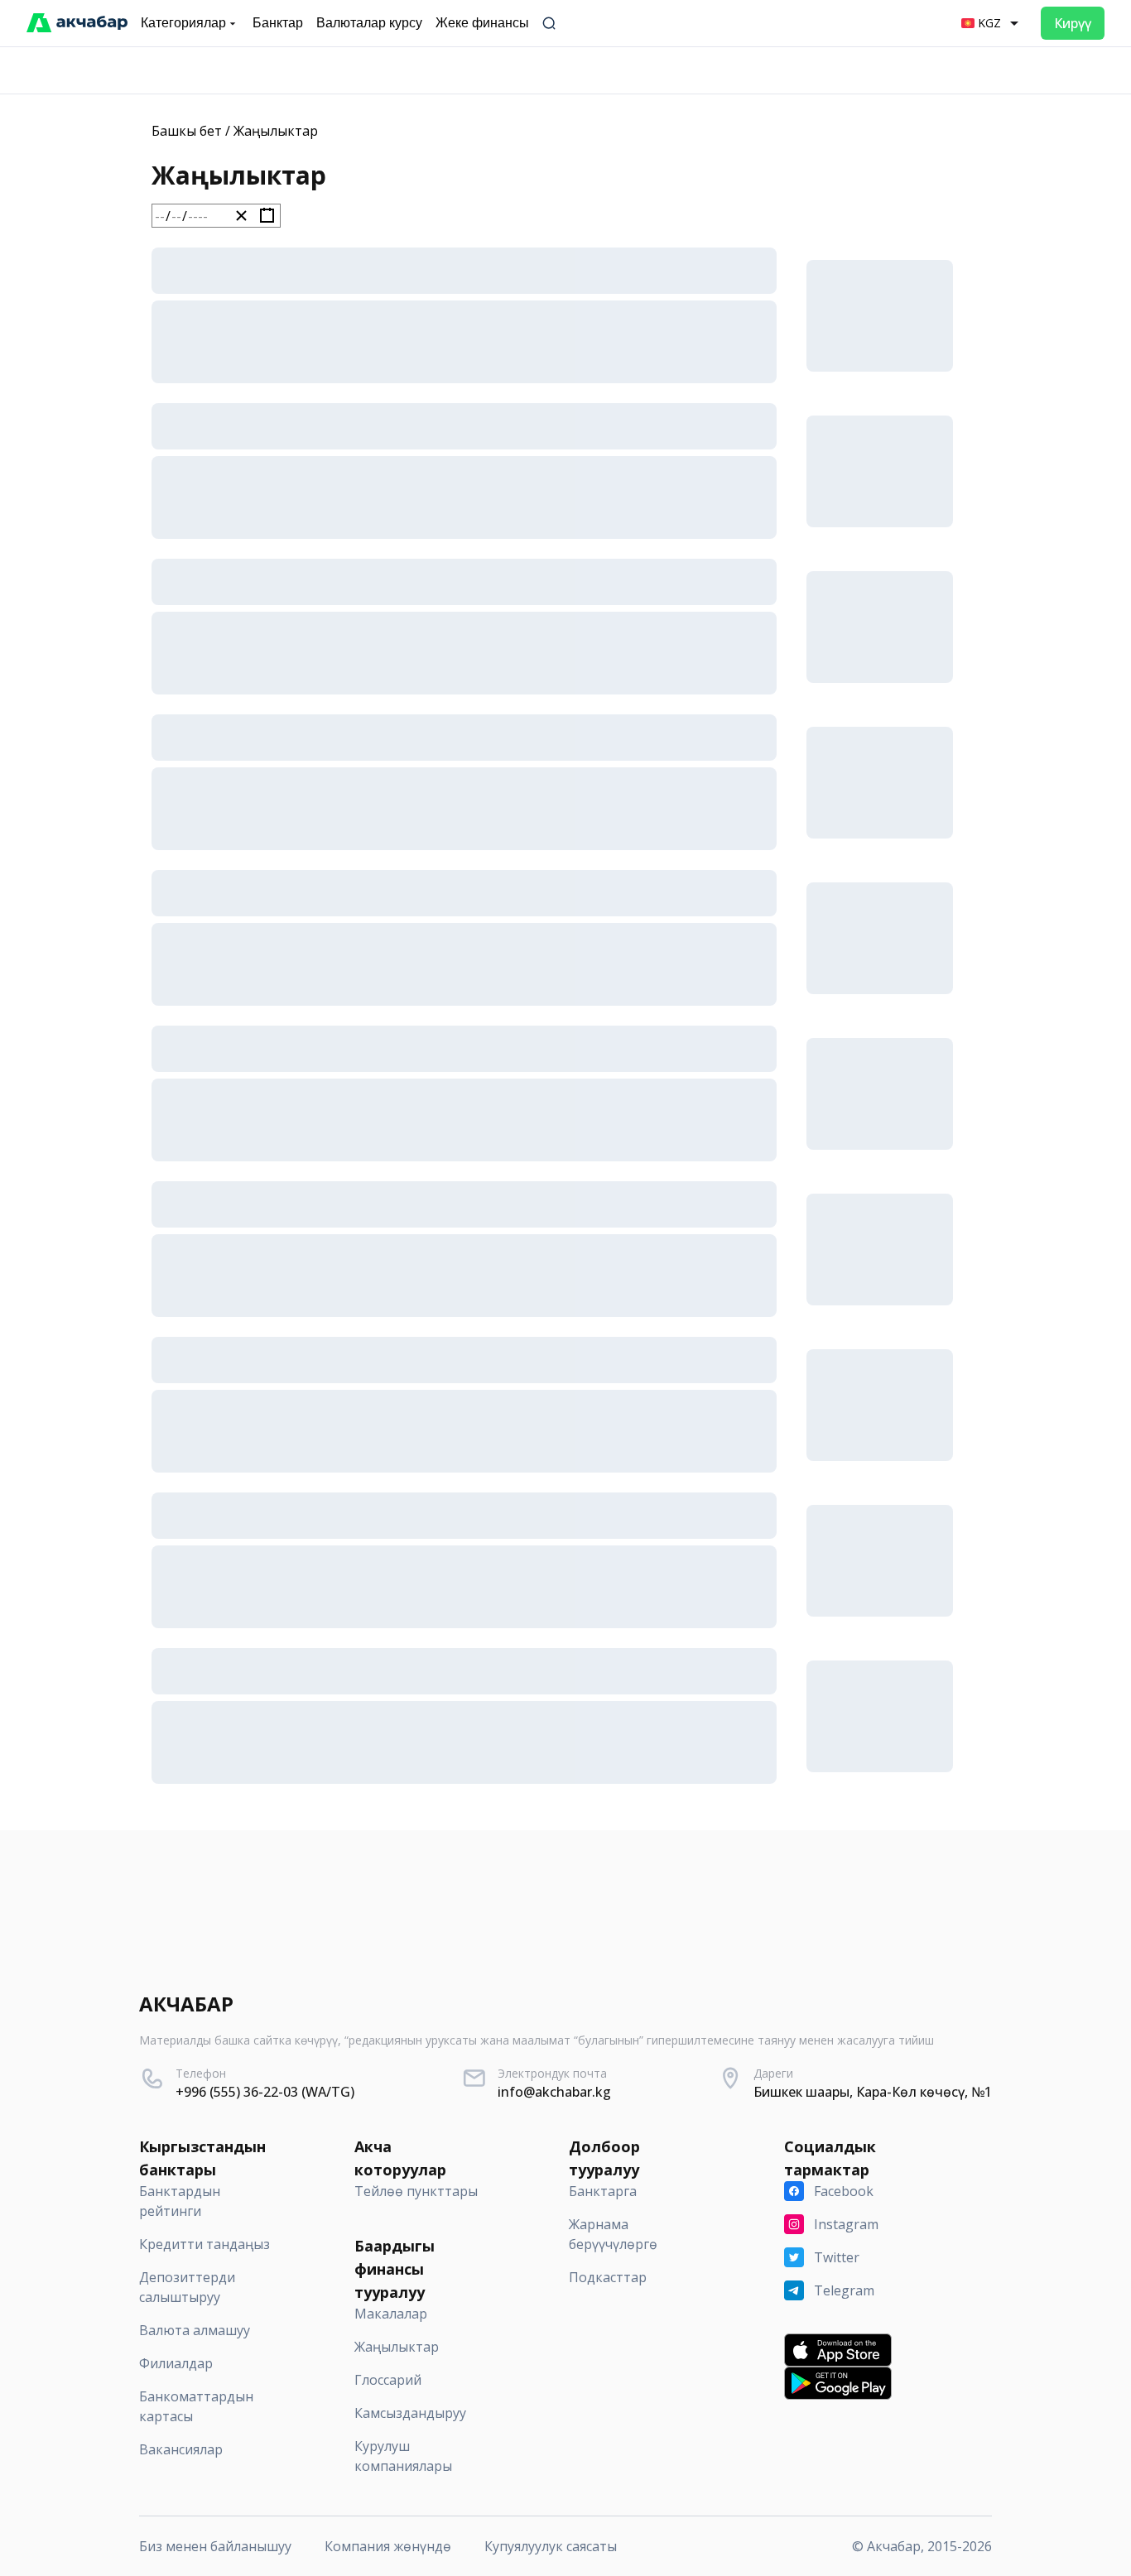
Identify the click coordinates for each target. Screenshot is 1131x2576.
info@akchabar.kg (554, 2092)
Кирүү (1073, 23)
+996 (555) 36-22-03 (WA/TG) (265, 2092)
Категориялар (183, 23)
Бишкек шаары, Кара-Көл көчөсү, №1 (873, 2092)
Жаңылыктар (276, 131)
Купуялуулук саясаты (551, 2546)
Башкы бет (187, 131)
